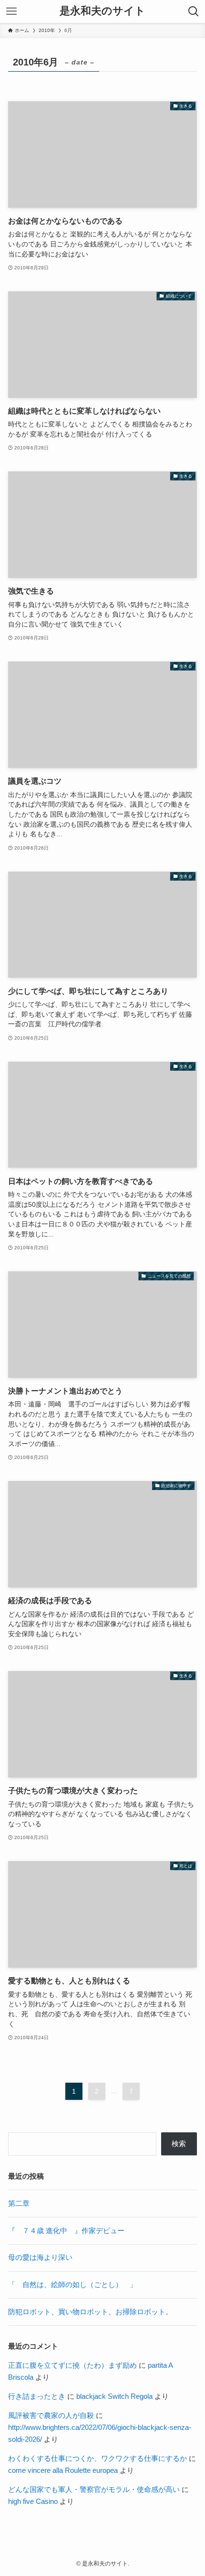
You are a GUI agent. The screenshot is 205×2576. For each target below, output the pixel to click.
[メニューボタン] (11, 11)
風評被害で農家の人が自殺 (51, 2415)
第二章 (19, 2203)
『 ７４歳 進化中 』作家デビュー (66, 2230)
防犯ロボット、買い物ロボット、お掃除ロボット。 (90, 2312)
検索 (179, 2144)
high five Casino (33, 2501)
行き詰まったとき (37, 2396)
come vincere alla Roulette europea (63, 2470)
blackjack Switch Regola (114, 2396)
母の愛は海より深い (40, 2257)
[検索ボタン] (194, 11)
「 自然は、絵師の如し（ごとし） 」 (72, 2284)
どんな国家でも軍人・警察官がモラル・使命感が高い (94, 2489)
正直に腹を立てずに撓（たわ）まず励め (72, 2365)
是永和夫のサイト (102, 11)
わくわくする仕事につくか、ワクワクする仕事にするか (97, 2458)
